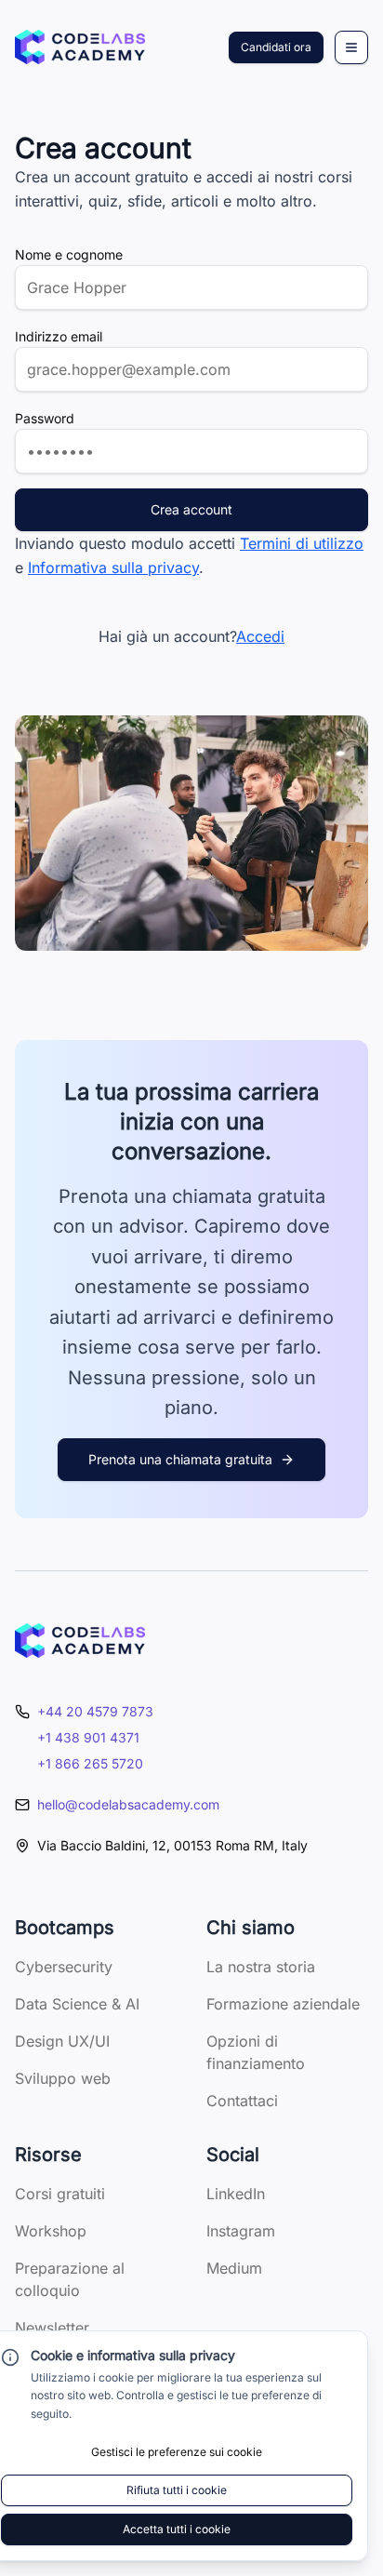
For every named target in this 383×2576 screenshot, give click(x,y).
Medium (234, 2268)
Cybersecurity (64, 1967)
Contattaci (242, 2101)
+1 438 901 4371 (88, 1737)
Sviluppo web (63, 2078)
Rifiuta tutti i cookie (177, 2490)
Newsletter (52, 2328)
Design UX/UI (62, 2041)
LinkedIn (236, 2194)
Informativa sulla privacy (113, 567)
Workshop (51, 2231)
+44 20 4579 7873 (95, 1711)
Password (45, 418)
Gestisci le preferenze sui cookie (177, 2452)
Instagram (241, 2231)
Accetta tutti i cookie (177, 2529)
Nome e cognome (69, 254)
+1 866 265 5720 (90, 1763)
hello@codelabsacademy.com (128, 1804)
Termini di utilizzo (302, 543)
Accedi (260, 636)
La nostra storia (261, 1967)
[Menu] (351, 47)
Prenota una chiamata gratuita (180, 1459)
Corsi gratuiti (60, 2194)
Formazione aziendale (283, 2004)
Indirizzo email (59, 336)
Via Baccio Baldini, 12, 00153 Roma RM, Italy (172, 1845)
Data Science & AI (77, 2004)
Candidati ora (276, 47)
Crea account (191, 509)
